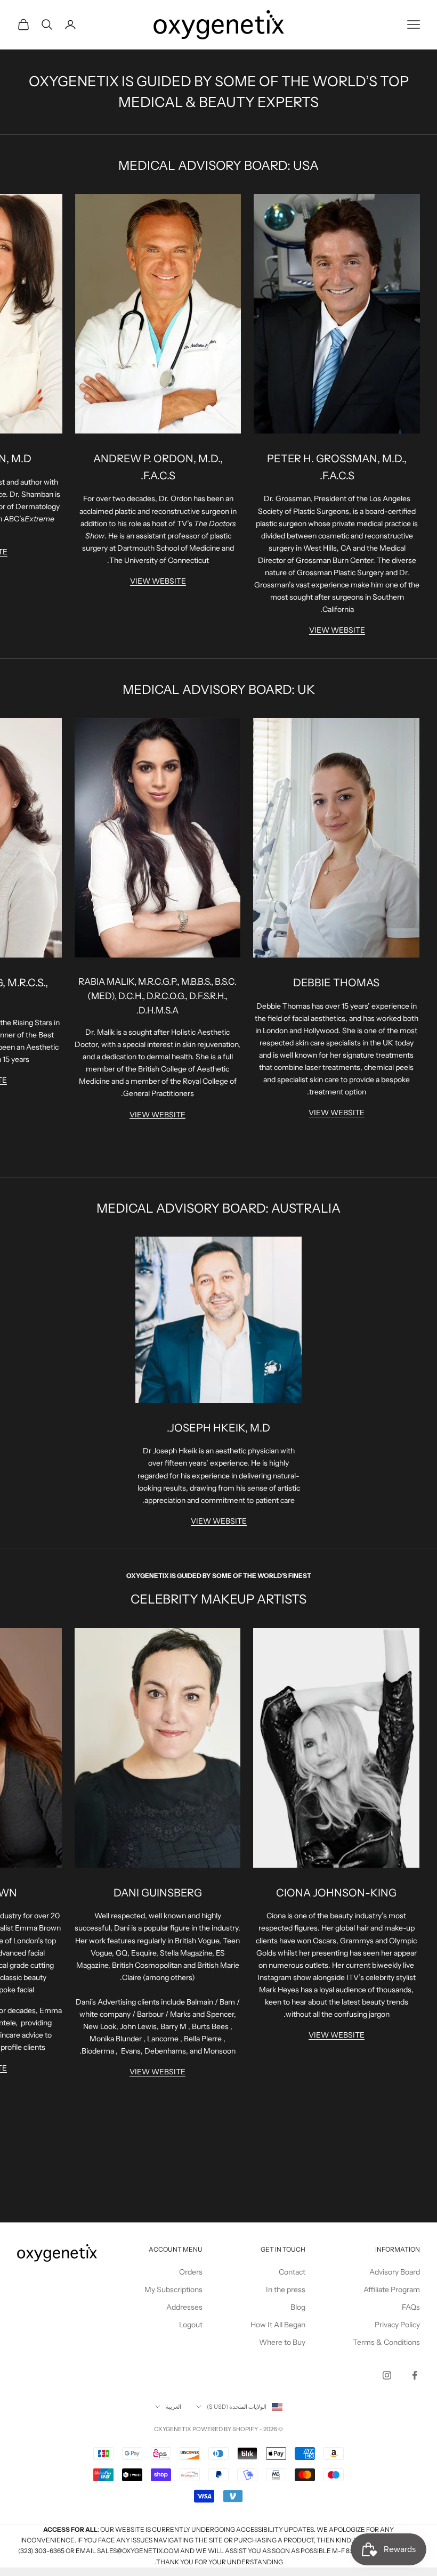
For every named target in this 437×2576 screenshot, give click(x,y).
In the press (286, 2289)
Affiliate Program (392, 2289)
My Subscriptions (173, 2289)
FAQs (411, 2307)
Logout (191, 2325)
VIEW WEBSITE (337, 630)
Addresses (184, 2307)
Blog (298, 2307)
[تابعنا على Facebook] (415, 2375)
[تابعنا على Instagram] (387, 2375)
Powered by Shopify (225, 2429)
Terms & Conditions (386, 2342)
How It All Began (278, 2325)
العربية (173, 2407)
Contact (292, 2272)
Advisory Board (395, 2272)
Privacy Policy (397, 2325)
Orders (191, 2272)
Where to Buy (282, 2342)
